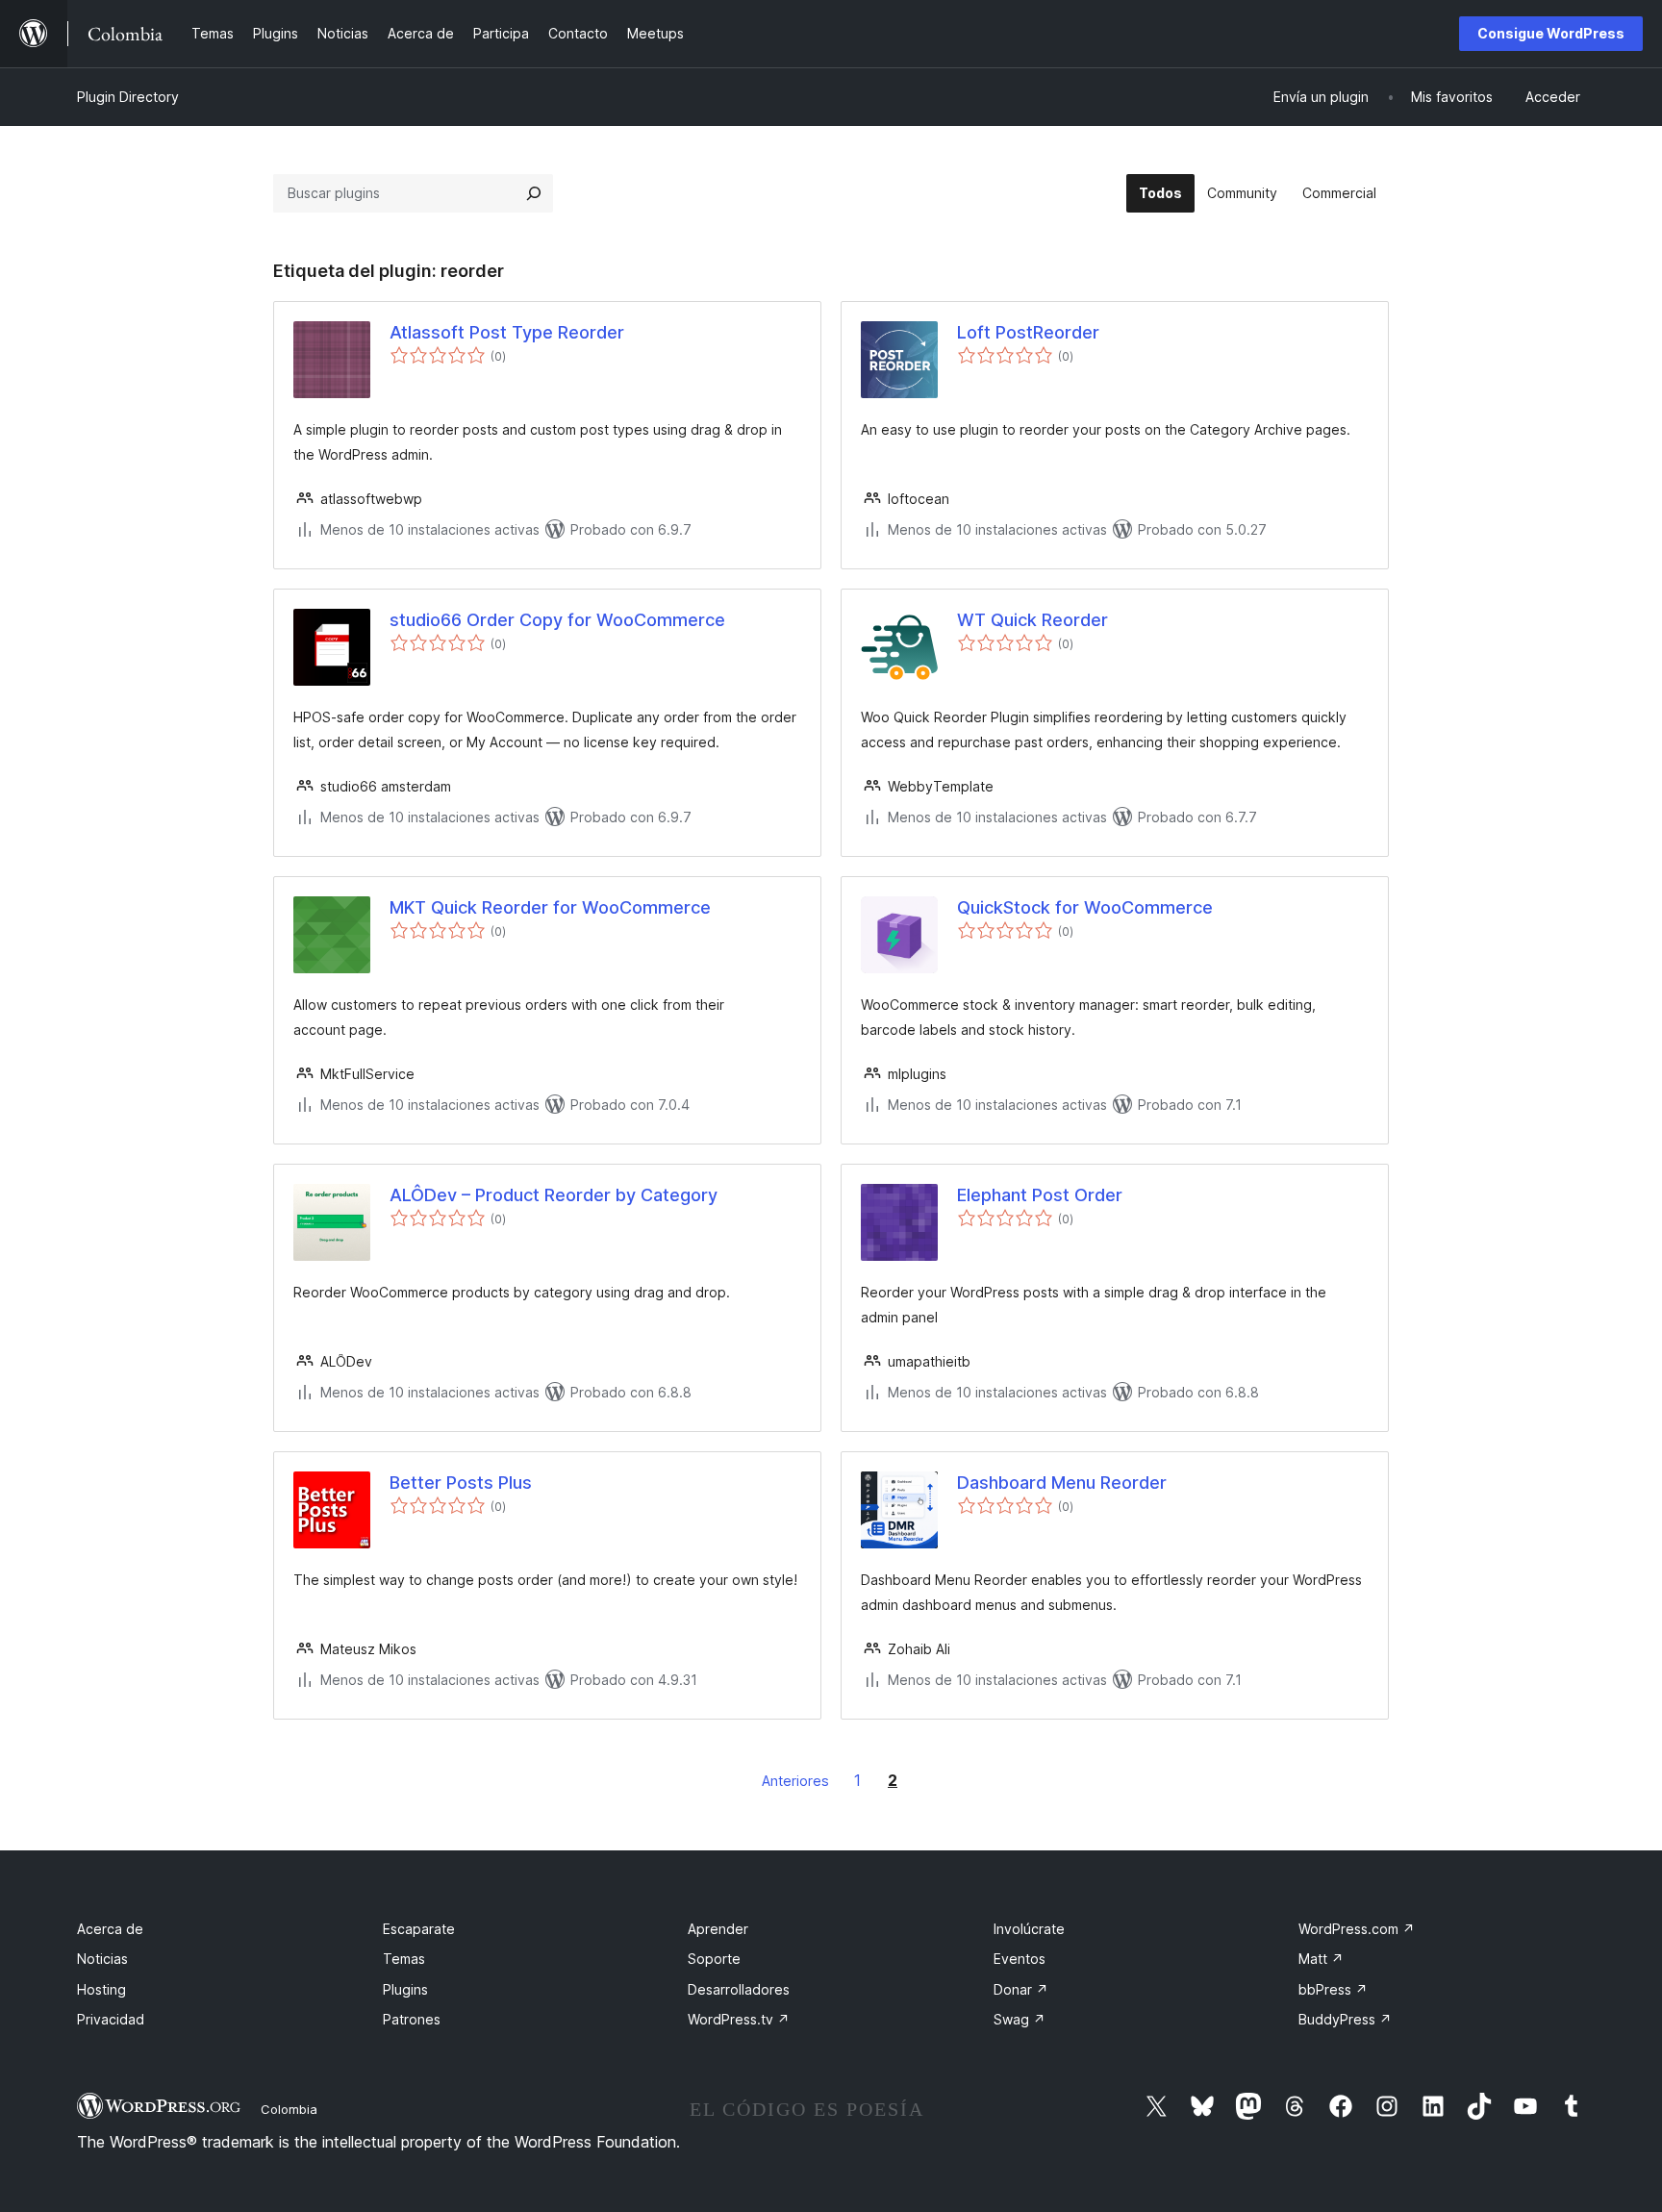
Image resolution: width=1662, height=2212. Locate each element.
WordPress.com (1357, 1929)
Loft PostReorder (1028, 332)
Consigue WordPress (1551, 33)
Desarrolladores (739, 1989)
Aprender (718, 1929)
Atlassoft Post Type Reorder (507, 332)
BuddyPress (1345, 2019)
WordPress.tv (739, 2019)
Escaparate (419, 1929)
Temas (404, 1959)
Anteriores (795, 1781)
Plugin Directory (128, 97)
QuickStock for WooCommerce (1085, 907)
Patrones (412, 2019)
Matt (1321, 1959)
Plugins (405, 1989)
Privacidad (111, 2019)
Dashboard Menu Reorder (1062, 1483)
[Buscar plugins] (534, 193)
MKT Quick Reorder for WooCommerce (550, 907)
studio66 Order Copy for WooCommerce (557, 620)
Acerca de (110, 1929)
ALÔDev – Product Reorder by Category (554, 1195)
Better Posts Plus (461, 1483)
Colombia (289, 2109)
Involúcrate (1029, 1929)
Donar (1021, 1989)
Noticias (102, 1959)
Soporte (714, 1959)
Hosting (101, 1989)
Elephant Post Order (1040, 1195)
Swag (1020, 2019)
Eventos (1020, 1959)
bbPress (1333, 1989)
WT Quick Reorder (1032, 620)
